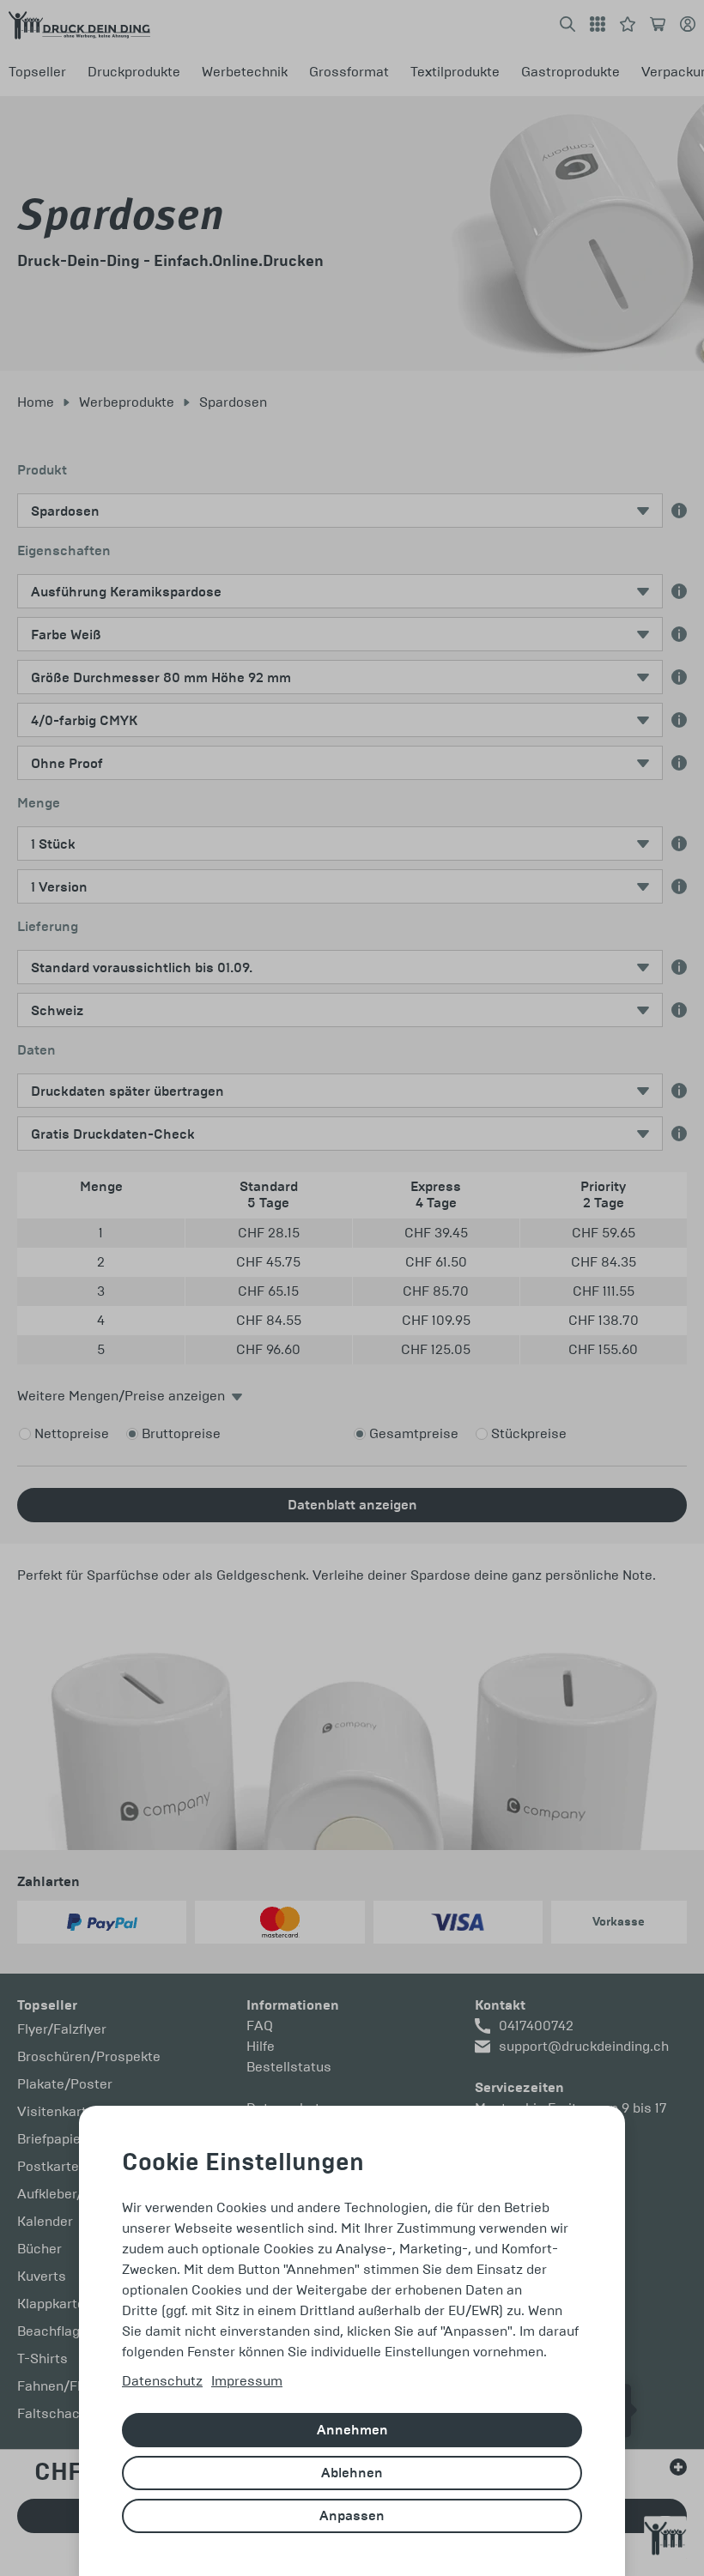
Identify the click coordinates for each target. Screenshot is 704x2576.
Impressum (247, 2381)
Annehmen (352, 2430)
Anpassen (352, 2516)
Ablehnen (352, 2473)
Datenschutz (162, 2381)
